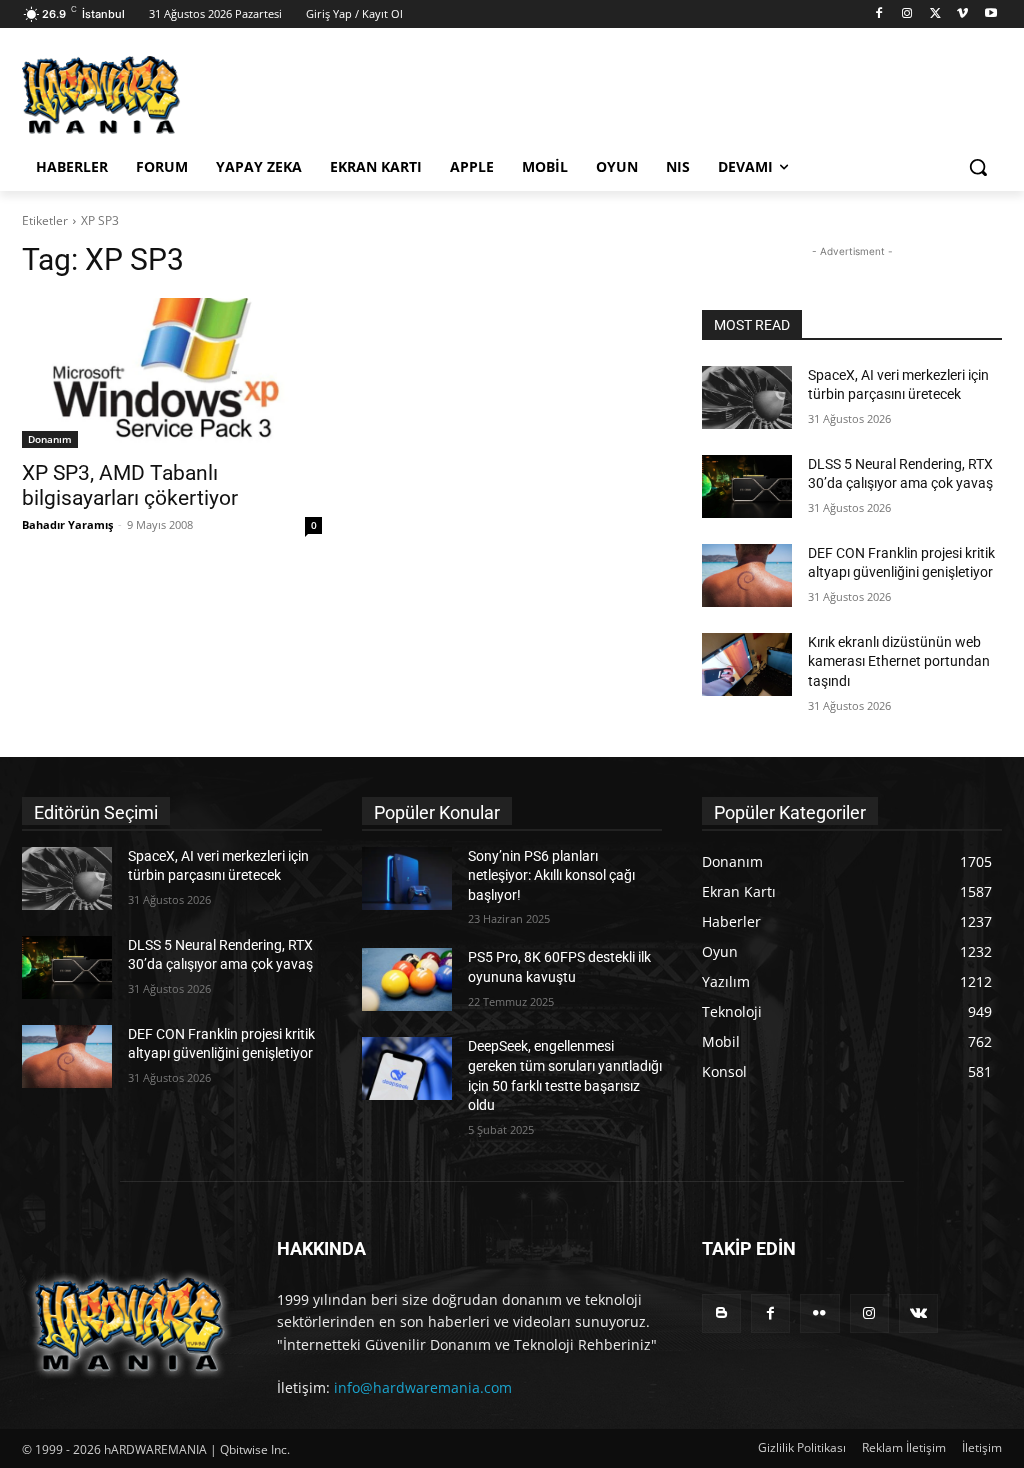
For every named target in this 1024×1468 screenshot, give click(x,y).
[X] (935, 14)
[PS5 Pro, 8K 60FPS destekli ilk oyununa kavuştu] (407, 979)
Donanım (50, 439)
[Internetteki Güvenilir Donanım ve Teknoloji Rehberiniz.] (129, 1324)
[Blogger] (721, 1313)
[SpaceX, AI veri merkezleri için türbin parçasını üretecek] (747, 397)
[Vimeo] (962, 14)
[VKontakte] (918, 1313)
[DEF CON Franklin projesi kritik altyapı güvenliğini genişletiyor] (747, 575)
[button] (978, 167)
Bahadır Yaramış (67, 524)
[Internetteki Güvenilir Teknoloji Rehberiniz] (139, 95)
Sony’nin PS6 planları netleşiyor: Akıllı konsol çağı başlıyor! (551, 875)
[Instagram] (907, 14)
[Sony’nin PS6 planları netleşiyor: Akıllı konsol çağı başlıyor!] (407, 878)
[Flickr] (819, 1313)
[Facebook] (879, 14)
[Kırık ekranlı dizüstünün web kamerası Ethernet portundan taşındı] (747, 664)
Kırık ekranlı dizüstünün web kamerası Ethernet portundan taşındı (899, 661)
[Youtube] (990, 14)
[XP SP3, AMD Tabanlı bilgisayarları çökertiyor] (172, 373)
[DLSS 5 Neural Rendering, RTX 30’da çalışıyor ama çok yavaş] (747, 486)
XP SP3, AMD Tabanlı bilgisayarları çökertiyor (130, 485)
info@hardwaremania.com (423, 1387)
